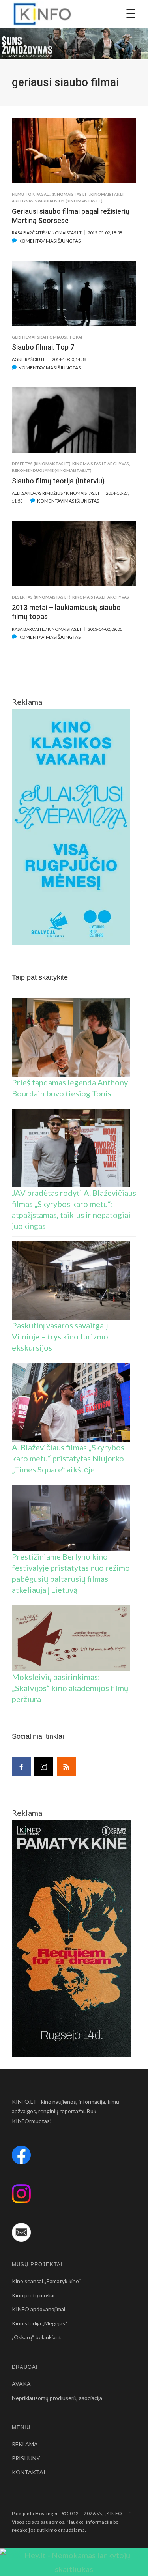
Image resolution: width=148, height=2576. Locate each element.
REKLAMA (25, 2444)
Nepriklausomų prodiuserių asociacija (57, 2398)
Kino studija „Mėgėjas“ (40, 2323)
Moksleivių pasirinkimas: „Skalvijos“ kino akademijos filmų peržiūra (70, 1688)
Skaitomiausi (52, 337)
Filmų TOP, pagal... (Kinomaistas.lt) (50, 194)
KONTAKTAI (29, 2472)
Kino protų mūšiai (33, 2295)
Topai (76, 337)
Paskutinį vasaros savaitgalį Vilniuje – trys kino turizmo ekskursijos (60, 1336)
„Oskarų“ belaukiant (37, 2337)
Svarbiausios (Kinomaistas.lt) (69, 201)
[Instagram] (44, 1767)
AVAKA (21, 2384)
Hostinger (47, 2513)
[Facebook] (21, 1767)
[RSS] (66, 1767)
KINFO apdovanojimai (38, 2309)
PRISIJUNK (26, 2458)
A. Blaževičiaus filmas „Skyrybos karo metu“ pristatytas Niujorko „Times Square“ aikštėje (68, 1458)
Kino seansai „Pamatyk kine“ (46, 2281)
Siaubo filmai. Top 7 (43, 347)
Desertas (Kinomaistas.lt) (41, 464)
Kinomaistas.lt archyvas (101, 464)
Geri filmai (24, 337)
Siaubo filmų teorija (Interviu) (58, 481)
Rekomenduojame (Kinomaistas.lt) (52, 470)
